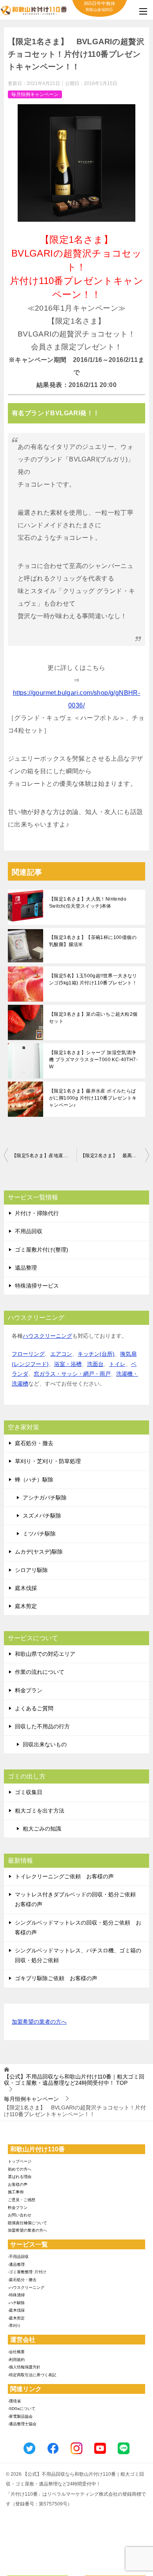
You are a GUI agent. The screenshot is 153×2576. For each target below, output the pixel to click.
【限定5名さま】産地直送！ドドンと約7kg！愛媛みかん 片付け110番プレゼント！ (44, 1156)
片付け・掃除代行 (37, 1213)
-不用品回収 (18, 2257)
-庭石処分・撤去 (22, 2280)
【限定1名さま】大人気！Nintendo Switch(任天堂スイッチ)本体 (88, 903)
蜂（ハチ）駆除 (34, 1480)
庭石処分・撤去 (34, 1443)
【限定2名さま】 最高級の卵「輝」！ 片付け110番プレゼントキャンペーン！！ (115, 1156)
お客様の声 (18, 2184)
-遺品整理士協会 (22, 2424)
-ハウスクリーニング (26, 2287)
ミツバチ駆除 (39, 1534)
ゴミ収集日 (29, 1792)
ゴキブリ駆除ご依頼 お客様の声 (56, 1978)
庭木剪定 (26, 1606)
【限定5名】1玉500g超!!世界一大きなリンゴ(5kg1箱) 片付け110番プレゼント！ (93, 979)
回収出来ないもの (45, 1744)
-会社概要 (16, 2352)
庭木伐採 (26, 1588)
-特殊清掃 (16, 2295)
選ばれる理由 (20, 2177)
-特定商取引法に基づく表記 (32, 2375)
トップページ (20, 2161)
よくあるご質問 (34, 1708)
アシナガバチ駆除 (45, 1498)
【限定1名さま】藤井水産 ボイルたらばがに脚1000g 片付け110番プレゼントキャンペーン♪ (93, 1098)
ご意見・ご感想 (22, 2200)
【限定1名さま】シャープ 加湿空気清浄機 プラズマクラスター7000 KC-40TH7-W (93, 1060)
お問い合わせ (20, 2215)
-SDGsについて (22, 2409)
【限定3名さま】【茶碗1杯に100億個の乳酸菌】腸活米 (93, 941)
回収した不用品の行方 (42, 1726)
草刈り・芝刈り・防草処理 (48, 1461)
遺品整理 (26, 1268)
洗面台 (95, 1364)
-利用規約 (16, 2360)
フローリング (28, 1354)
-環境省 (14, 2401)
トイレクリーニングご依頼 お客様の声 (64, 1876)
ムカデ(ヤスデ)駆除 (39, 1552)
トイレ (117, 1364)
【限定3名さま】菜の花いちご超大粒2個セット (93, 1018)
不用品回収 (29, 1231)
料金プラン (29, 1690)
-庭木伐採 (16, 2310)
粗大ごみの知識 (42, 1829)
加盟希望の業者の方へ (39, 2022)
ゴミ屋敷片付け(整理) (42, 1250)
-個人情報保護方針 (24, 2367)
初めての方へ (20, 2169)
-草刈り (14, 2325)
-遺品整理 (16, 2264)
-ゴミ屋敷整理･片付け (27, 2272)
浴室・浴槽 (68, 1364)
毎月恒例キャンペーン (35, 94)
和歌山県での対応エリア (45, 1654)
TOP (74, 2080)
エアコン (61, 1354)
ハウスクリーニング (47, 1336)
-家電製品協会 (20, 2416)
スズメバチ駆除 (42, 1516)
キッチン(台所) (96, 1354)
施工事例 (16, 2192)
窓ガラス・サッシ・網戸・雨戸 (72, 1374)
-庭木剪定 (16, 2318)
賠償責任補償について (27, 2223)
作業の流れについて (40, 1672)
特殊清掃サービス (37, 1286)
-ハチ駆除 (16, 2303)
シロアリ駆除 (31, 1570)
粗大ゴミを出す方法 (40, 1811)
